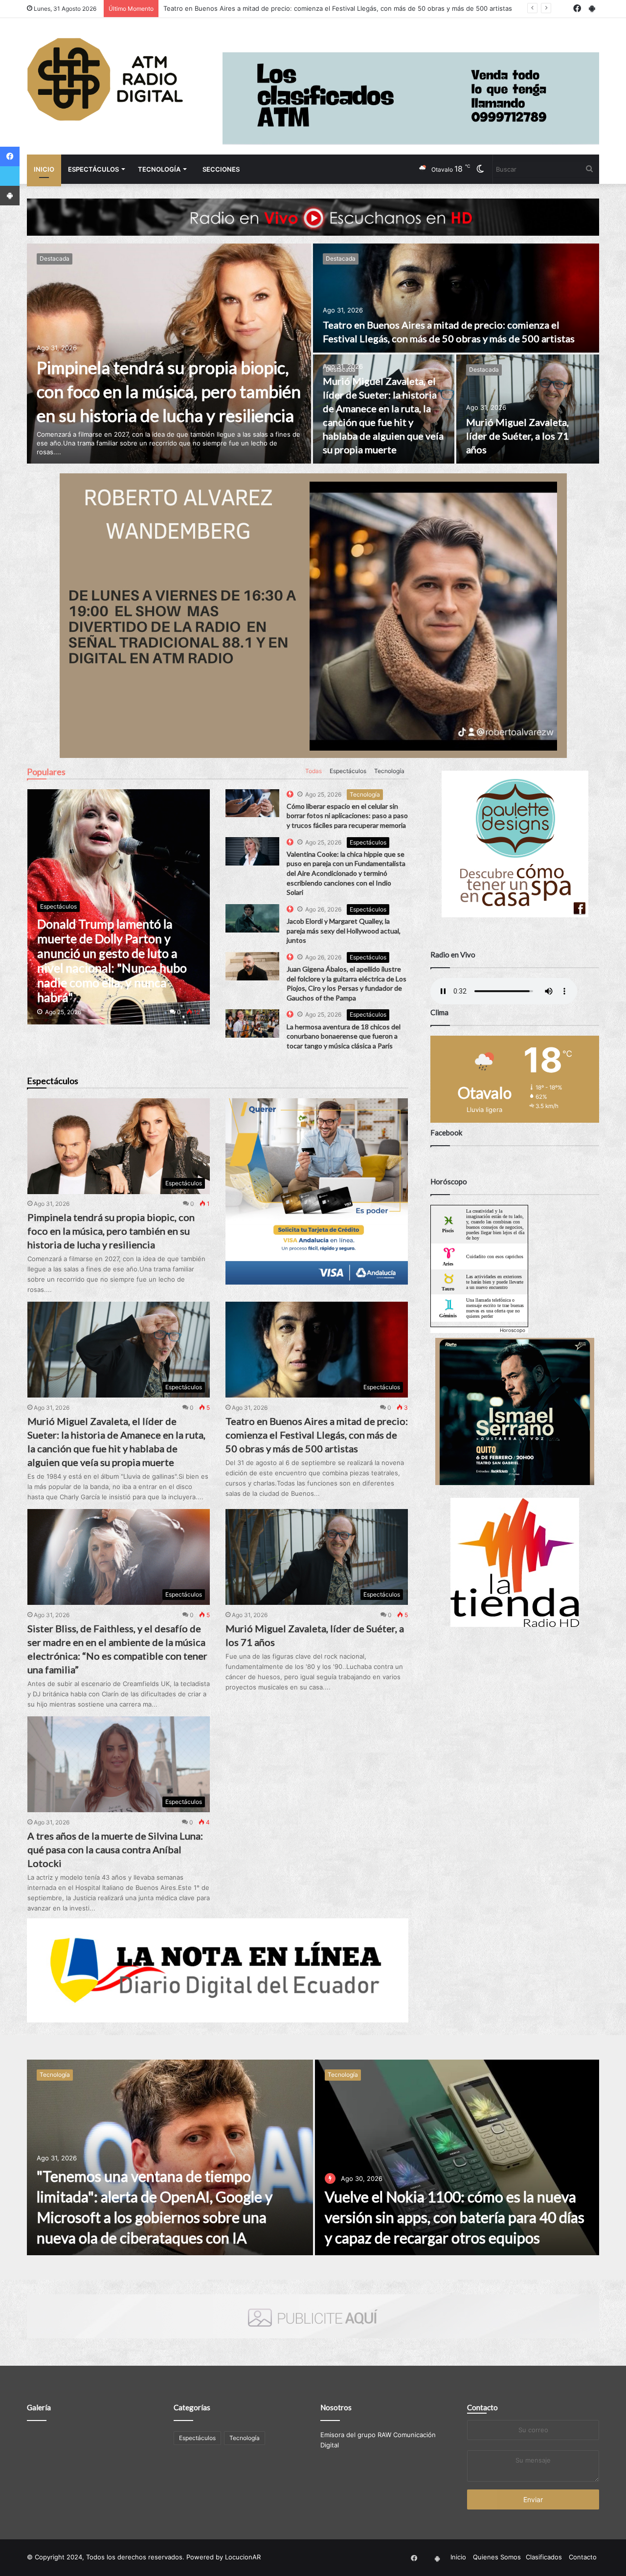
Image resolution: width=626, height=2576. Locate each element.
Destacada (55, 258)
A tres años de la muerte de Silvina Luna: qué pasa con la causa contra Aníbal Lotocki (115, 1849)
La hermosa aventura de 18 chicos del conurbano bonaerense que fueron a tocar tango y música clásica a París (344, 1036)
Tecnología (159, 169)
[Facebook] (10, 156)
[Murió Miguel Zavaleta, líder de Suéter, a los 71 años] (528, 409)
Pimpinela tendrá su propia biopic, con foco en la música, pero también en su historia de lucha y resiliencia (169, 391)
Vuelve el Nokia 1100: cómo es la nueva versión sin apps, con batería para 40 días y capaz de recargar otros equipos (455, 2217)
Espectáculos (93, 169)
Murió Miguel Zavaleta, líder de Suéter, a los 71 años (517, 436)
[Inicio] (105, 79)
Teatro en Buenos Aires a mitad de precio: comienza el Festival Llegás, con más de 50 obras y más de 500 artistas (317, 1435)
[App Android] (10, 196)
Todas (313, 771)
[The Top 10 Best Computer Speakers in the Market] (252, 803)
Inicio (44, 169)
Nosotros (336, 2407)
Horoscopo (513, 1330)
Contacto (482, 2407)
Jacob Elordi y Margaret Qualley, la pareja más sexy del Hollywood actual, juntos (344, 931)
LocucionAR (243, 2557)
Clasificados (544, 2557)
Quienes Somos (497, 2557)
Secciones (221, 169)
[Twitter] (10, 176)
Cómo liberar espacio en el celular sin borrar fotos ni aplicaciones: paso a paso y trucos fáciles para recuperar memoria (347, 816)
